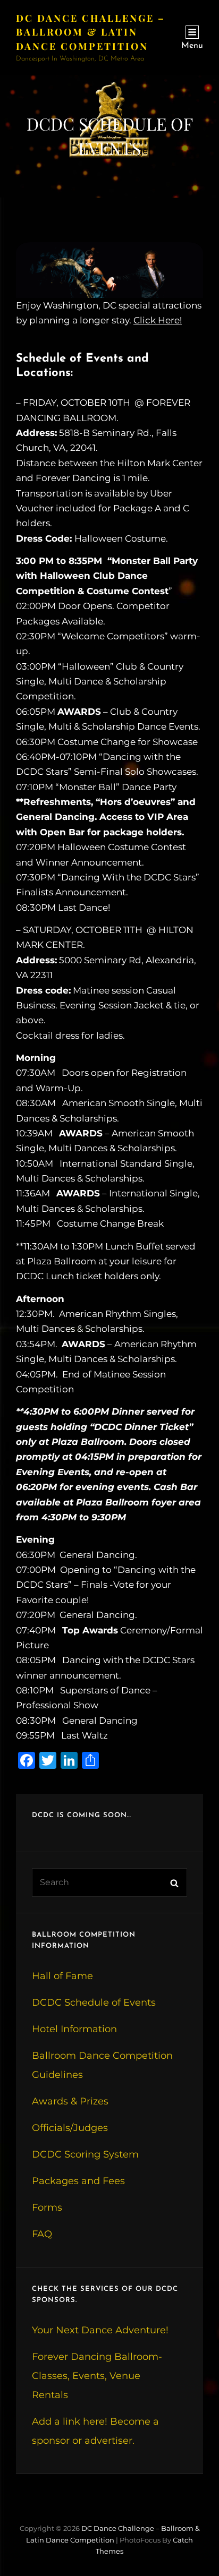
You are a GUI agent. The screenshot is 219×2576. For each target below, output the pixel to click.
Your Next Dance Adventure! (100, 2330)
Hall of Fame (62, 1976)
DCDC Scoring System (85, 2154)
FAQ (42, 2234)
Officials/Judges (70, 2128)
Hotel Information (74, 2029)
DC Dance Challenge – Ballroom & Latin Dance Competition (91, 32)
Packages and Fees (78, 2181)
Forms (47, 2207)
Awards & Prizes (70, 2101)
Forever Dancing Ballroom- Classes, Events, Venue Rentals (97, 2376)
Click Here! (158, 320)
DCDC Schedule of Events (94, 2002)
